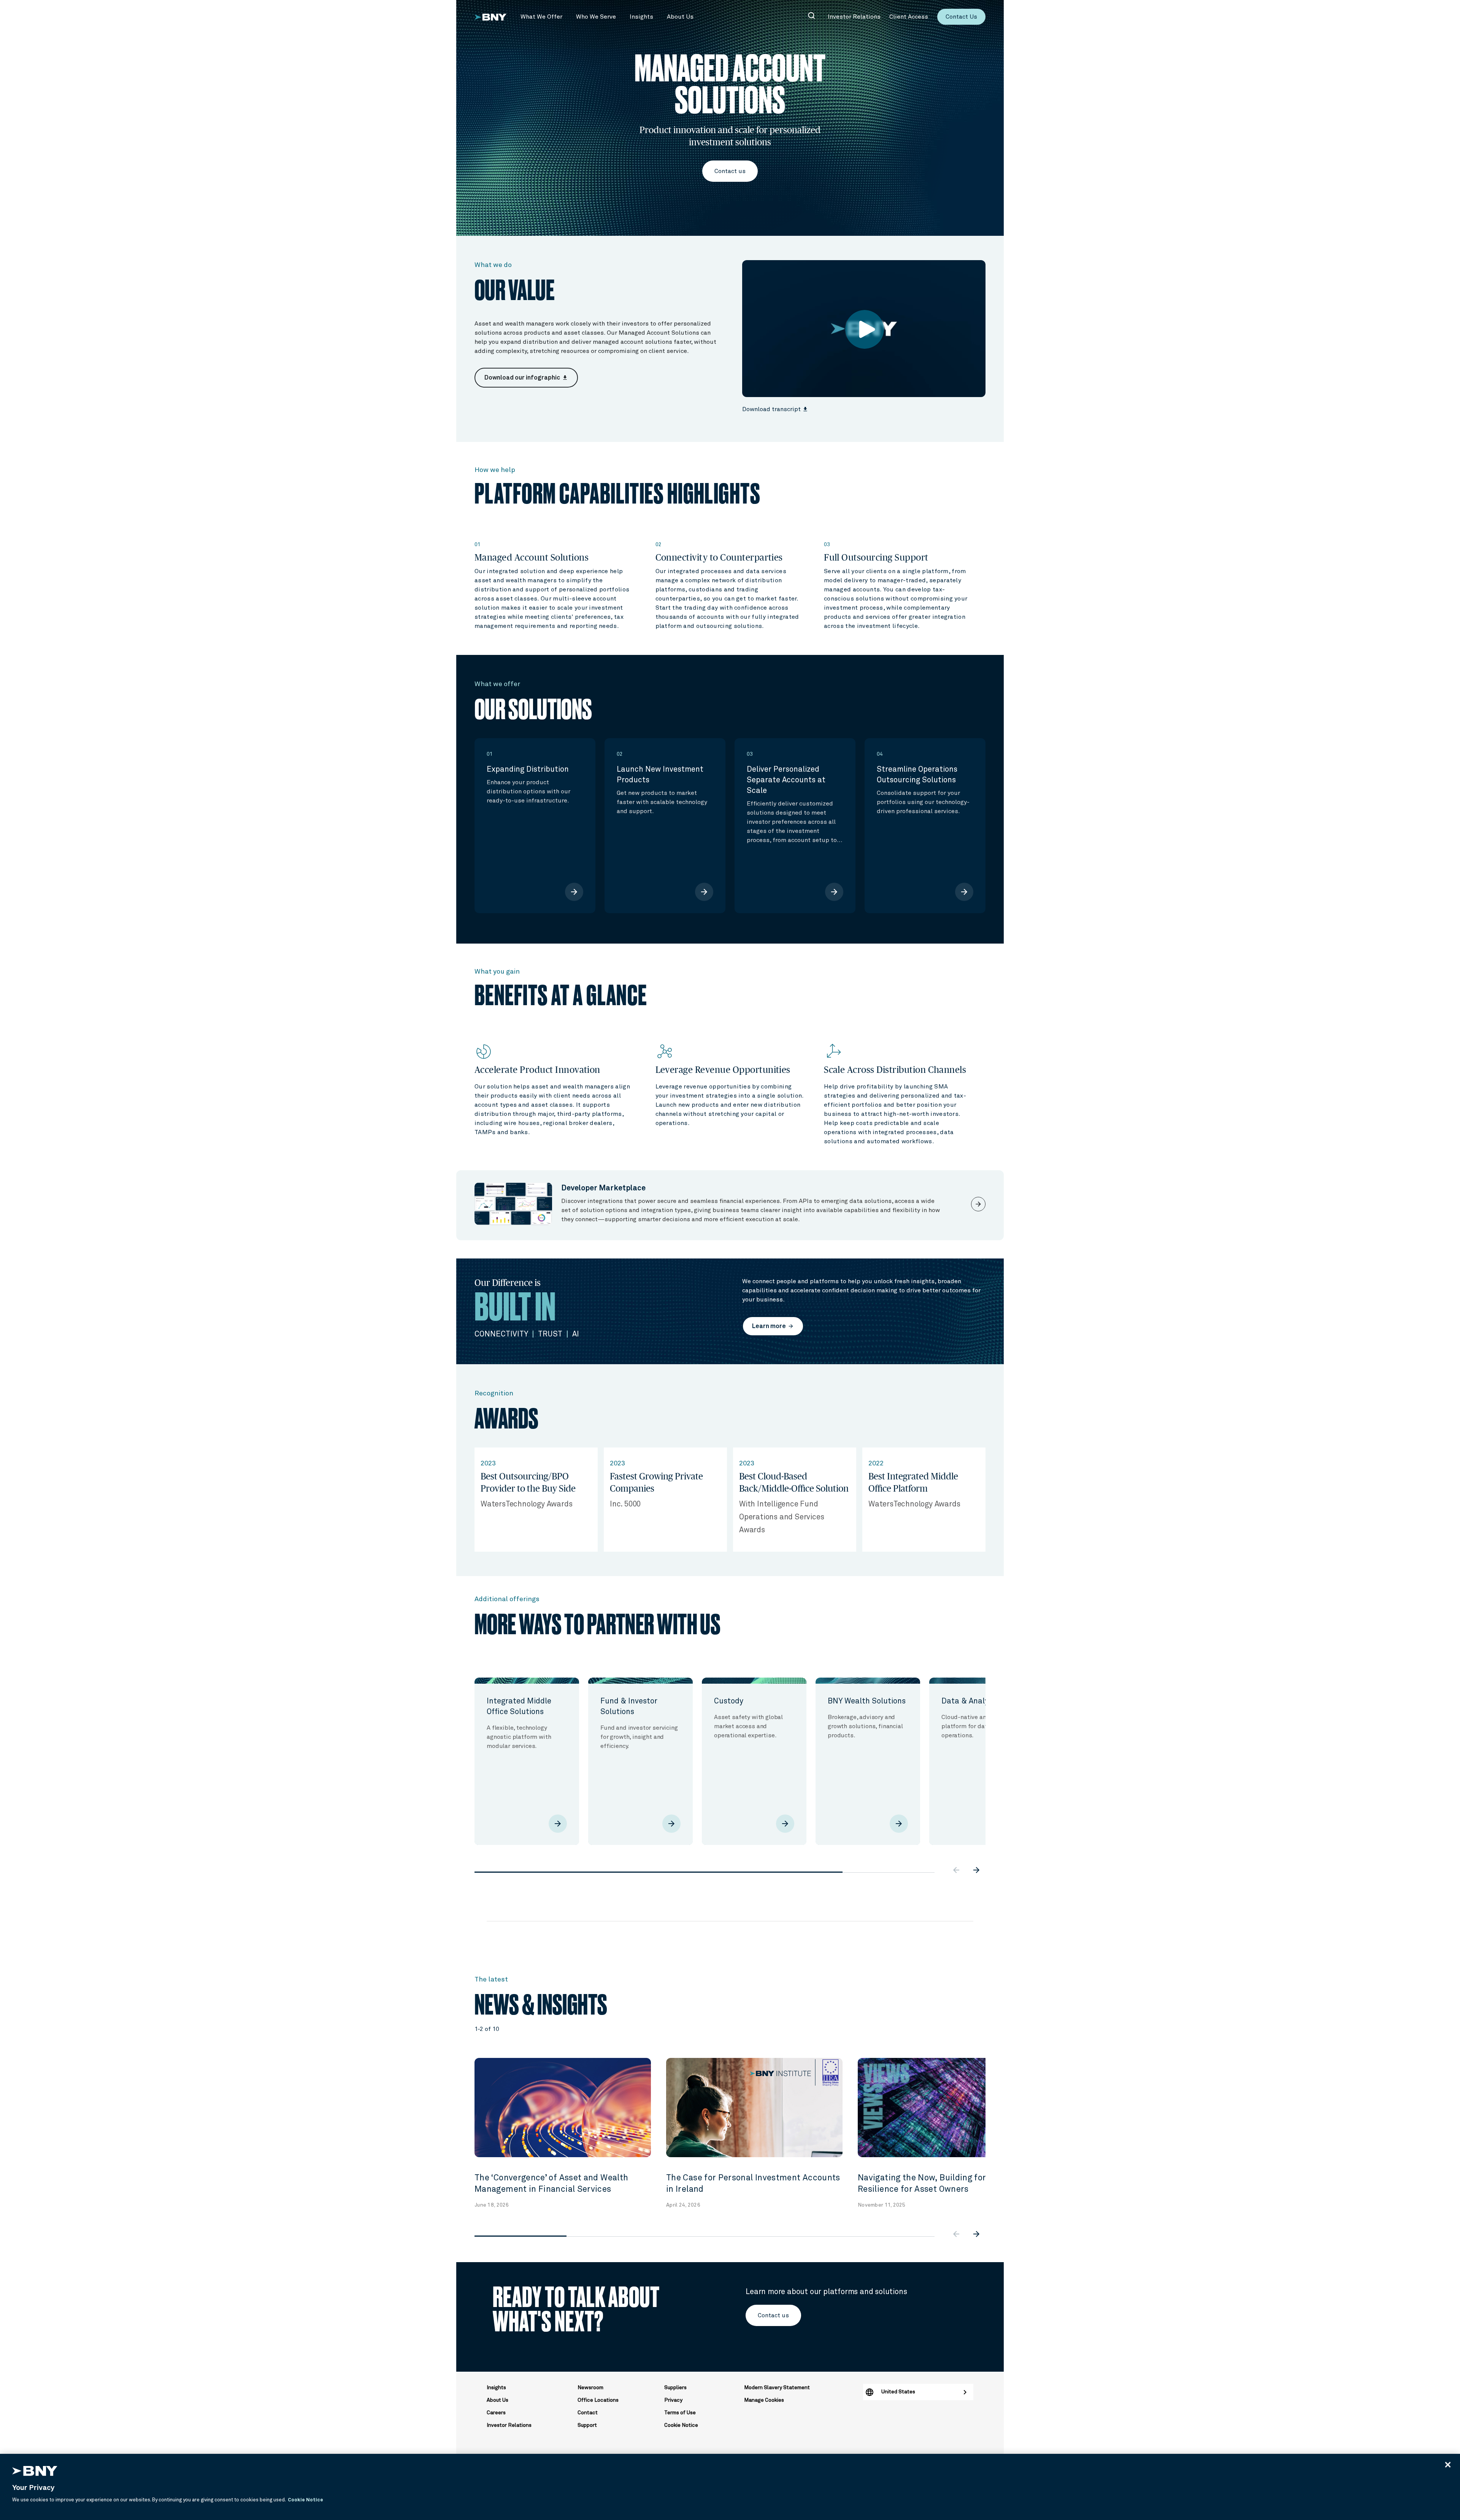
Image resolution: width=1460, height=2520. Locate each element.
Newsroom (590, 2388)
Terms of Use (680, 2413)
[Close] (1448, 2464)
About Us (498, 2400)
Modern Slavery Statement (777, 2388)
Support (587, 2425)
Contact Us (961, 17)
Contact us (730, 171)
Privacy (673, 2400)
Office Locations (598, 2400)
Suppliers (675, 2388)
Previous (469, 1749)
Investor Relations (509, 2425)
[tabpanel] (527, 1761)
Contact (588, 2413)
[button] (541, 17)
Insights (496, 2388)
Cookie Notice (681, 2425)
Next (991, 1749)
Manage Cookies (764, 2400)
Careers (496, 2413)
